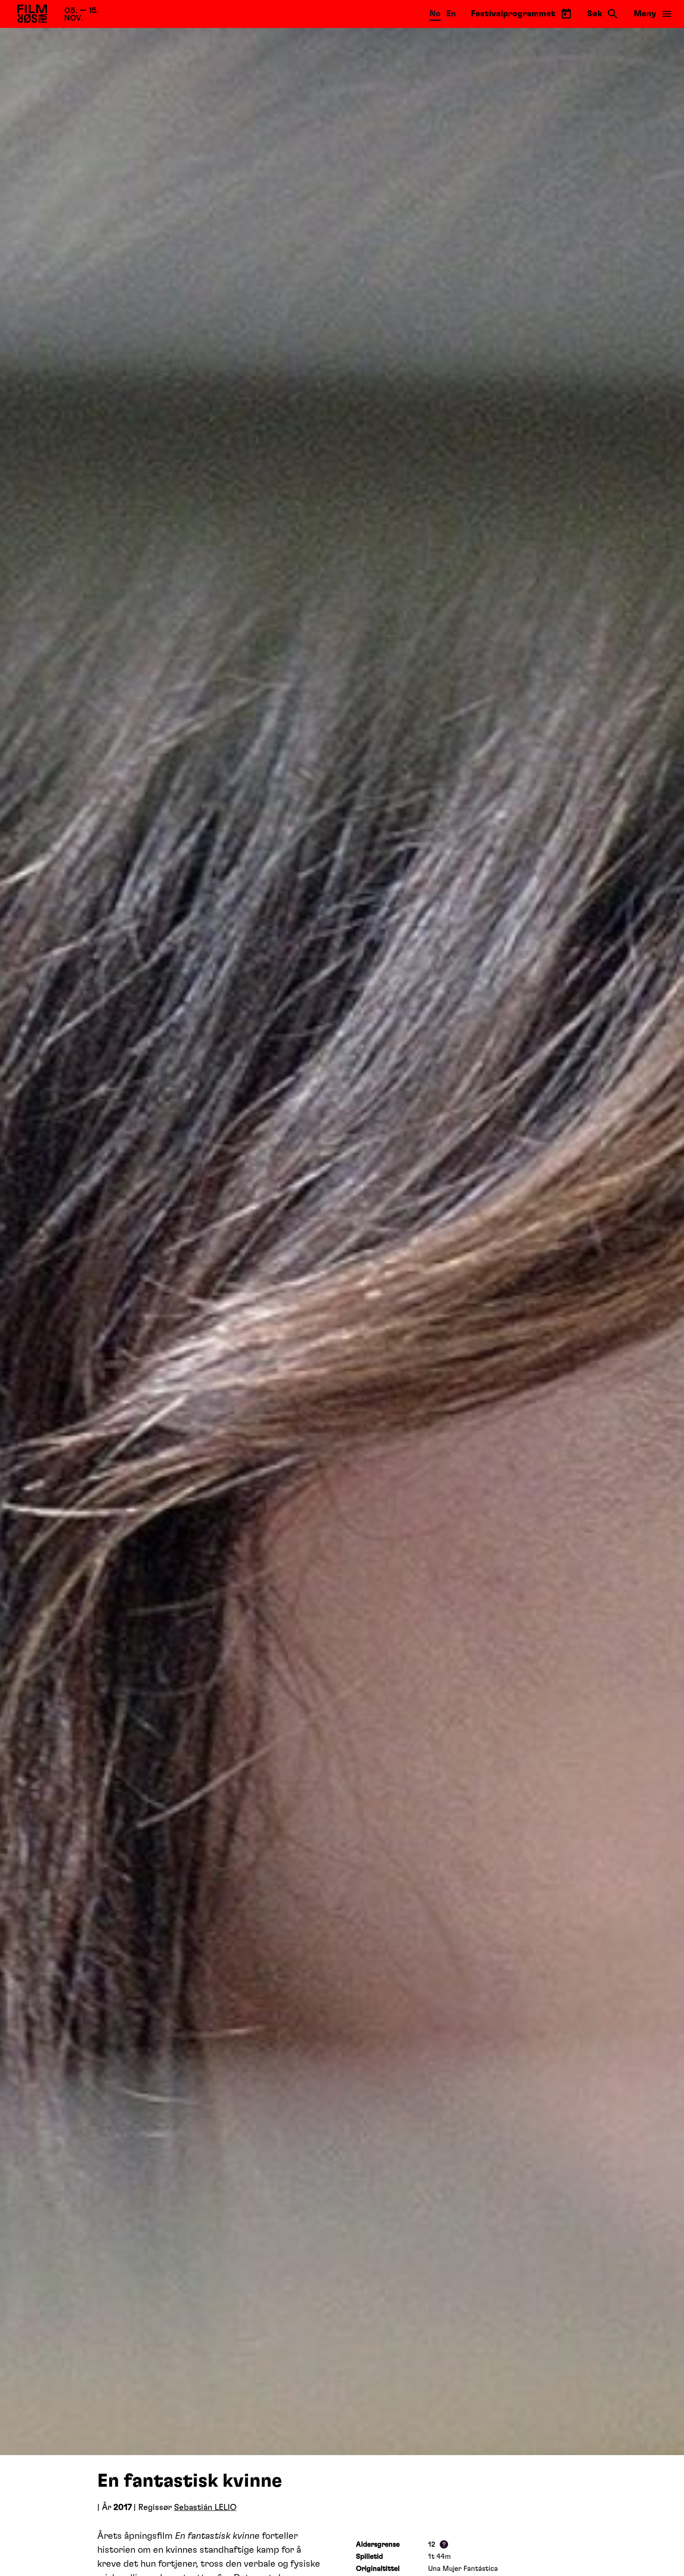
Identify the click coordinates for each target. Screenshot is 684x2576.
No (435, 14)
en (451, 14)
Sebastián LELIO (205, 2508)
